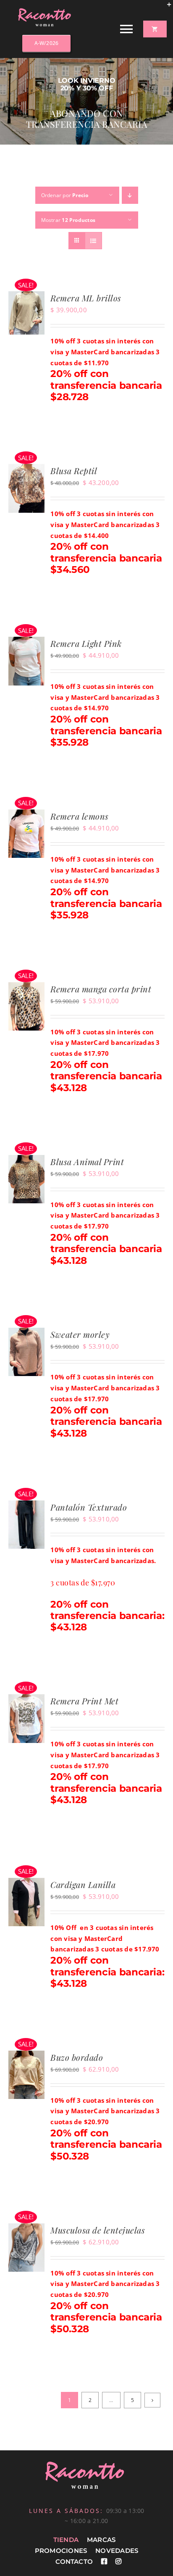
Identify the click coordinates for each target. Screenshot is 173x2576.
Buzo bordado (77, 2057)
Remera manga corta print (101, 989)
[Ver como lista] (93, 241)
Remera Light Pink (86, 643)
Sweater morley (80, 1334)
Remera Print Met (84, 1701)
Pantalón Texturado (89, 1507)
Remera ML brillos (86, 298)
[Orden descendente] (130, 195)
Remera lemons (80, 816)
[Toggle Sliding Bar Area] (165, 8)
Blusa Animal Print (87, 1161)
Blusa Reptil (74, 471)
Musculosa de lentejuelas (98, 2230)
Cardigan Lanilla (83, 1884)
